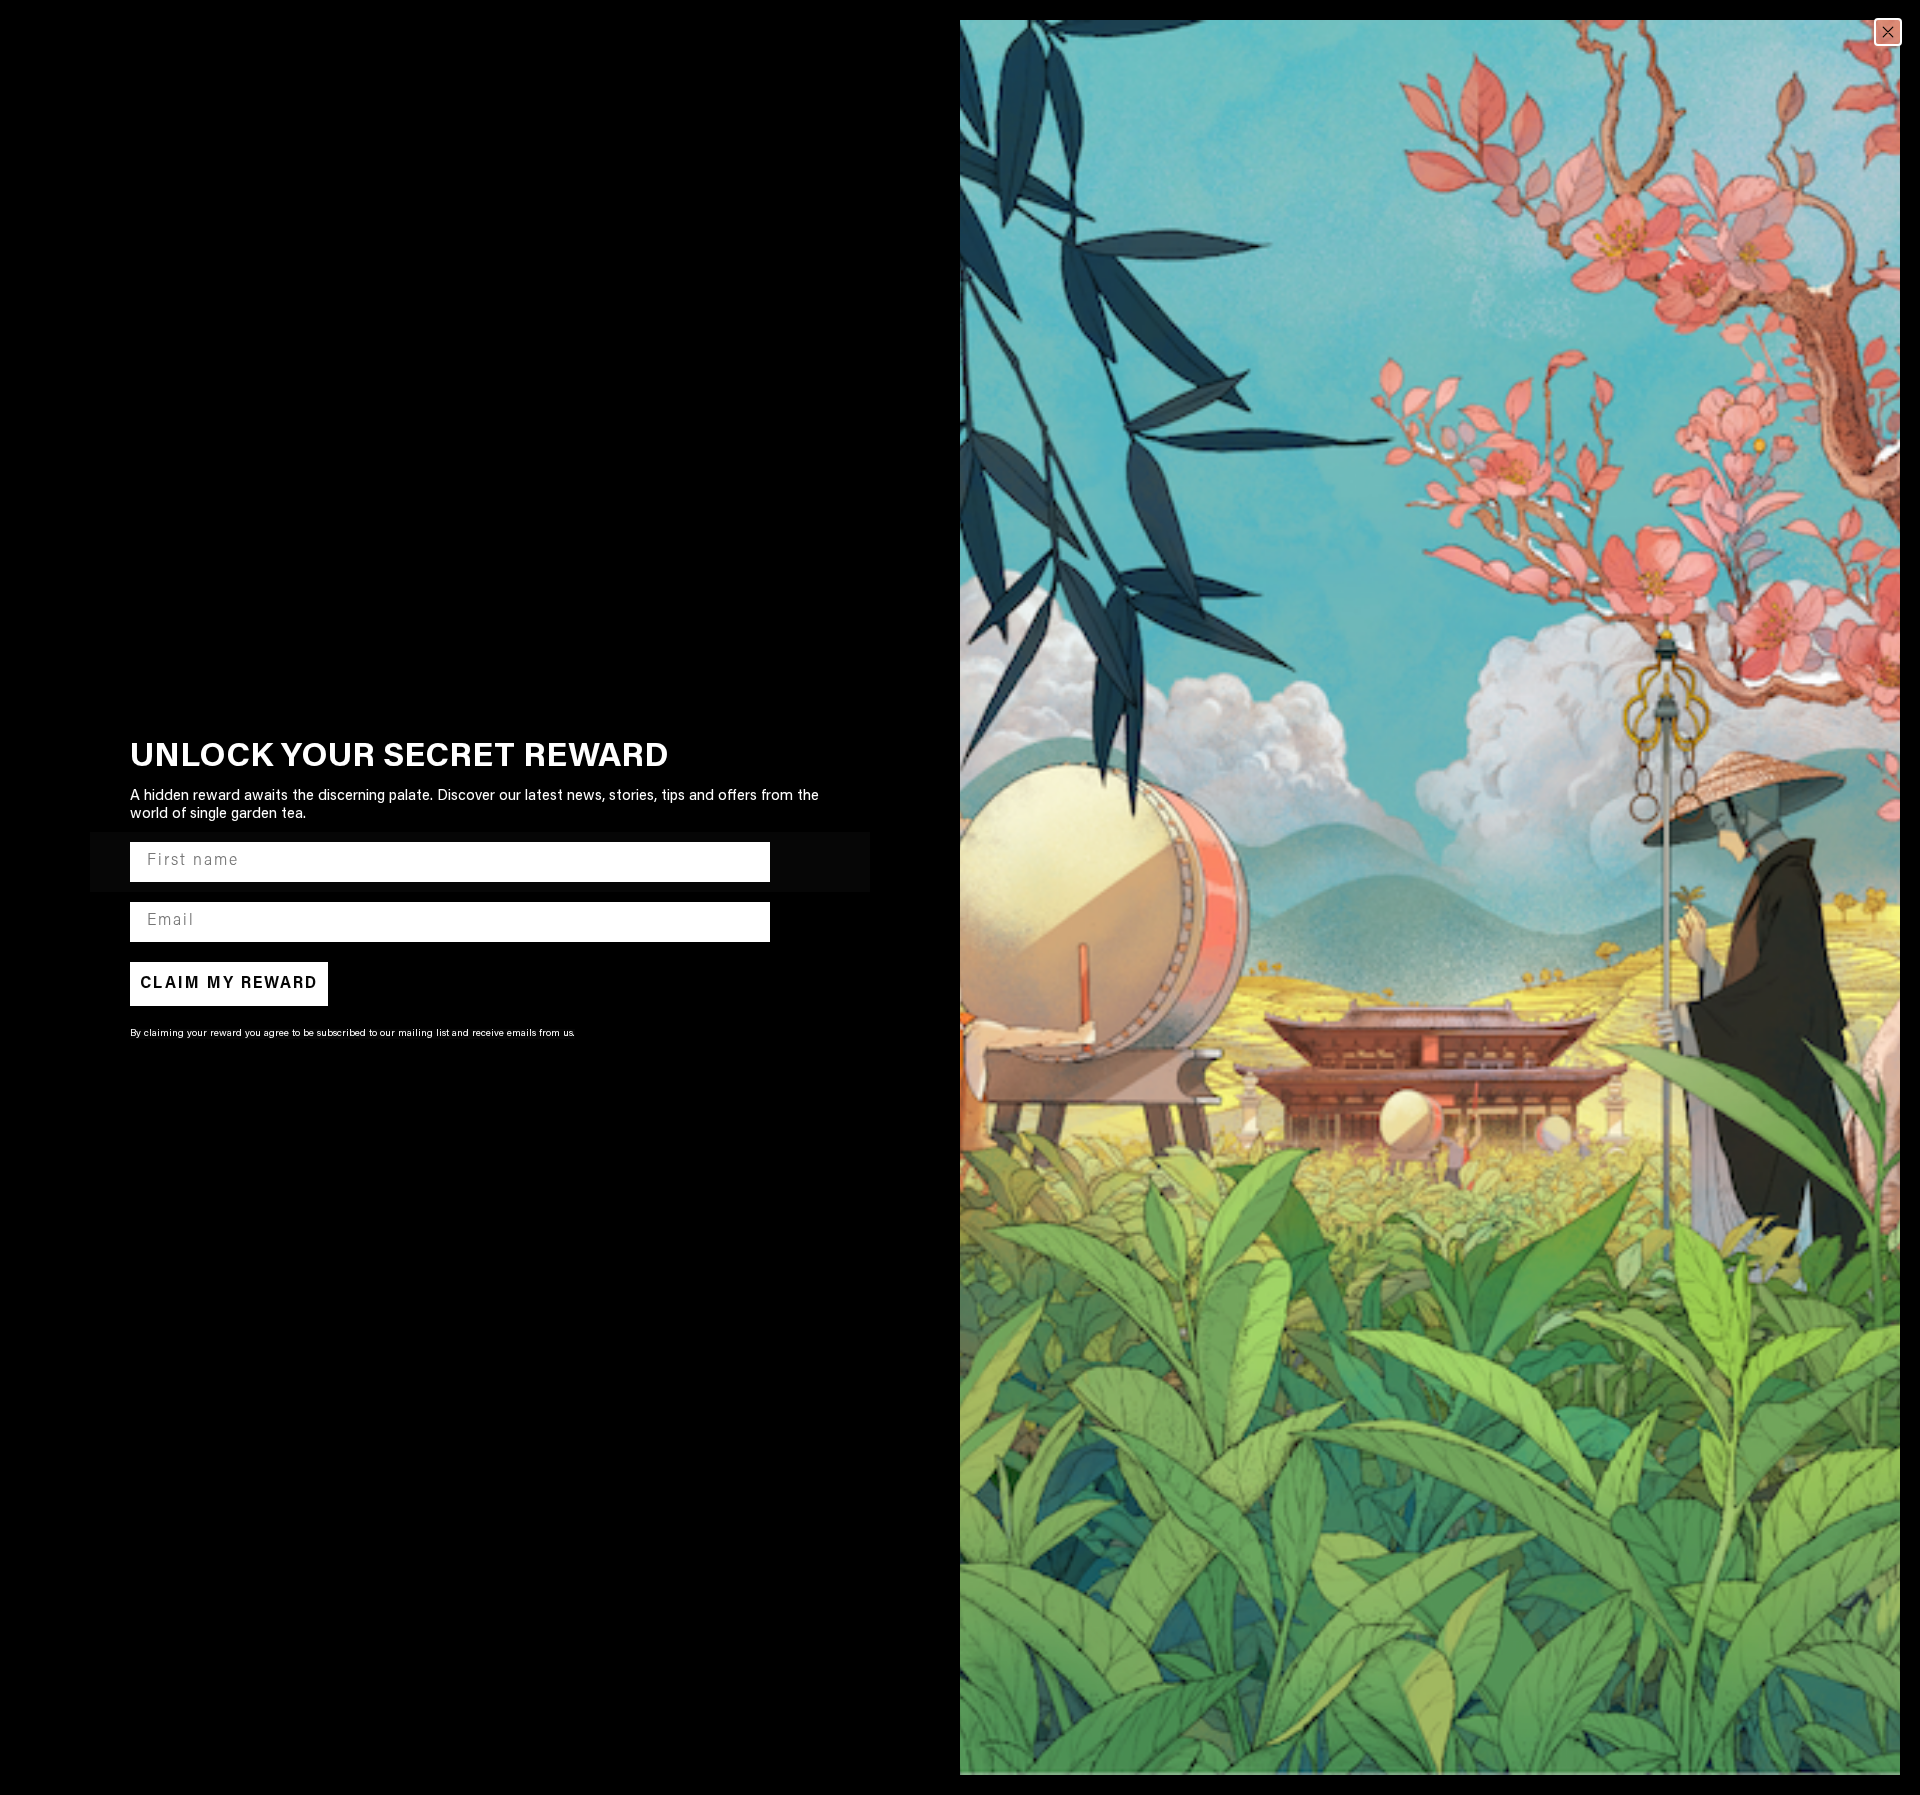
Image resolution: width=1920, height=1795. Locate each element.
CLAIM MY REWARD (229, 984)
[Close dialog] (1888, 32)
